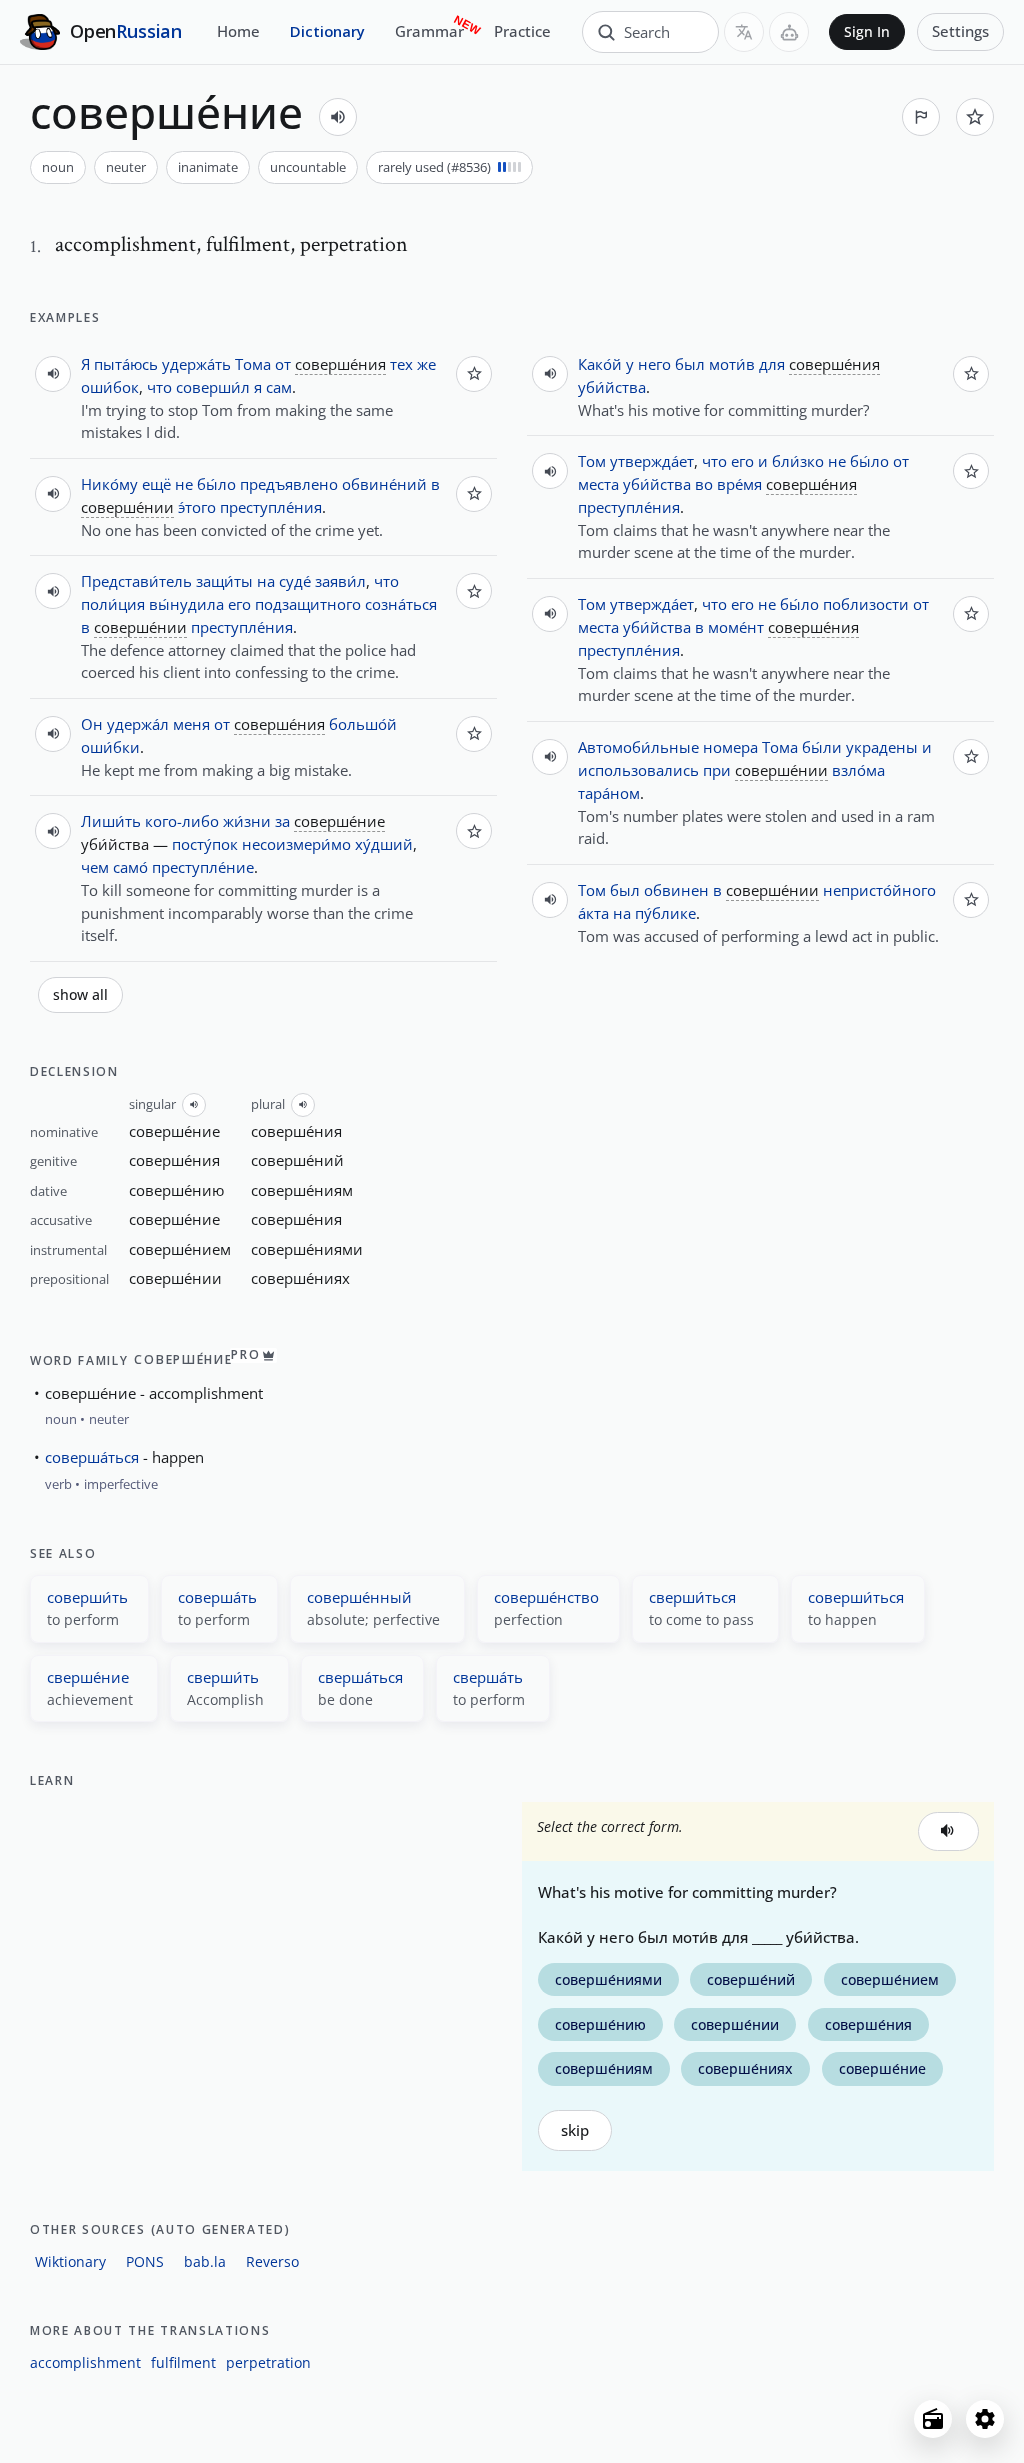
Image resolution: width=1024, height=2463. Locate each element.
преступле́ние (203, 867)
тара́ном (609, 793)
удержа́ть (196, 364)
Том (592, 461)
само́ (130, 867)
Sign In (867, 32)
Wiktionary (70, 2261)
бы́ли (822, 747)
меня (191, 724)
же (426, 364)
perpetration (268, 2362)
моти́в (732, 364)
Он (92, 724)
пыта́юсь (126, 364)
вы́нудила (186, 604)
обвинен (676, 890)
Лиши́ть (111, 821)
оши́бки (110, 747)
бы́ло (216, 484)
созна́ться (401, 604)
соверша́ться (92, 1457)
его (239, 604)
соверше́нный (359, 1597)
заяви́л (340, 581)
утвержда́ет (652, 461)
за (282, 821)
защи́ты (224, 581)
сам (279, 387)
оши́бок (110, 387)
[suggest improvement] (921, 117)
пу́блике (665, 913)
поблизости (866, 604)
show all (80, 995)
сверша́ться (360, 1677)
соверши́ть (87, 1597)
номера (730, 747)
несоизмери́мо (296, 844)
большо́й (363, 724)
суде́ (295, 581)
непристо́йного (879, 890)
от (283, 364)
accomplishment (85, 2362)
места (598, 484)
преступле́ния (271, 507)
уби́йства (612, 387)
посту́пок (205, 844)
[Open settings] (985, 2419)
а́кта (593, 913)
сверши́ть (223, 1677)
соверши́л (213, 387)
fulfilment (183, 2362)
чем (95, 867)
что (159, 387)
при (717, 770)
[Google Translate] (744, 32)
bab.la (205, 2261)
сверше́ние (88, 1677)
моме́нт (736, 627)
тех (401, 364)
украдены (882, 747)
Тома (253, 364)
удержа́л (138, 724)
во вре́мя (728, 484)
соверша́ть (217, 1597)
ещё (156, 484)
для (772, 364)
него (654, 364)
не (184, 484)
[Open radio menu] (933, 2419)
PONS (145, 2261)
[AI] (789, 32)
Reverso (272, 2261)
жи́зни (247, 821)
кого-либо (182, 821)
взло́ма (858, 770)
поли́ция (113, 604)
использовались (638, 770)
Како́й (600, 364)
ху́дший (384, 844)
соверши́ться (856, 1597)
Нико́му (109, 484)
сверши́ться (692, 1597)
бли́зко (798, 461)
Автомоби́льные (638, 747)
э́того (197, 507)
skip (575, 2130)
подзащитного (308, 604)
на (266, 581)
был (690, 364)
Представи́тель (136, 581)
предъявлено (289, 484)
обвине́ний (384, 484)
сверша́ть (488, 1677)
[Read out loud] (338, 117)
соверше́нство (546, 1597)
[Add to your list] (975, 117)
